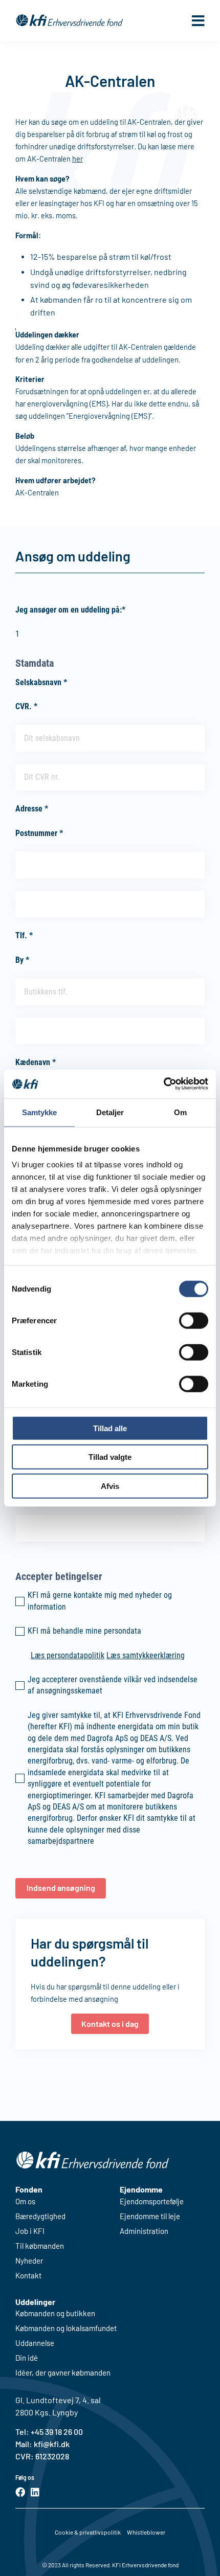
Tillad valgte (110, 1457)
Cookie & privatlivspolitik (88, 2532)
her (78, 159)
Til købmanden (40, 2246)
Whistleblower (146, 2532)
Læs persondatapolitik (68, 1655)
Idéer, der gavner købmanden (63, 2373)
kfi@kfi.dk (51, 2444)
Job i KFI (30, 2231)
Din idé (27, 2358)
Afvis (110, 1486)
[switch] (194, 1320)
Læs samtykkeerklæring (146, 1655)
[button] (198, 20)
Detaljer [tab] (110, 1112)
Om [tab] (180, 1112)
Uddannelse (35, 2343)
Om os (25, 2201)
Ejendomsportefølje (152, 2201)
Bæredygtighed (40, 2216)
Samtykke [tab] (40, 1112)
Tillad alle (110, 1428)
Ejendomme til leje (150, 2216)
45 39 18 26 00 (59, 2432)
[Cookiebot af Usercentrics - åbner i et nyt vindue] (163, 1084)
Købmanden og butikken (55, 2313)
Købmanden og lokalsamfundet (66, 2328)
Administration (144, 2231)
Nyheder (29, 2261)
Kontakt (28, 2276)
